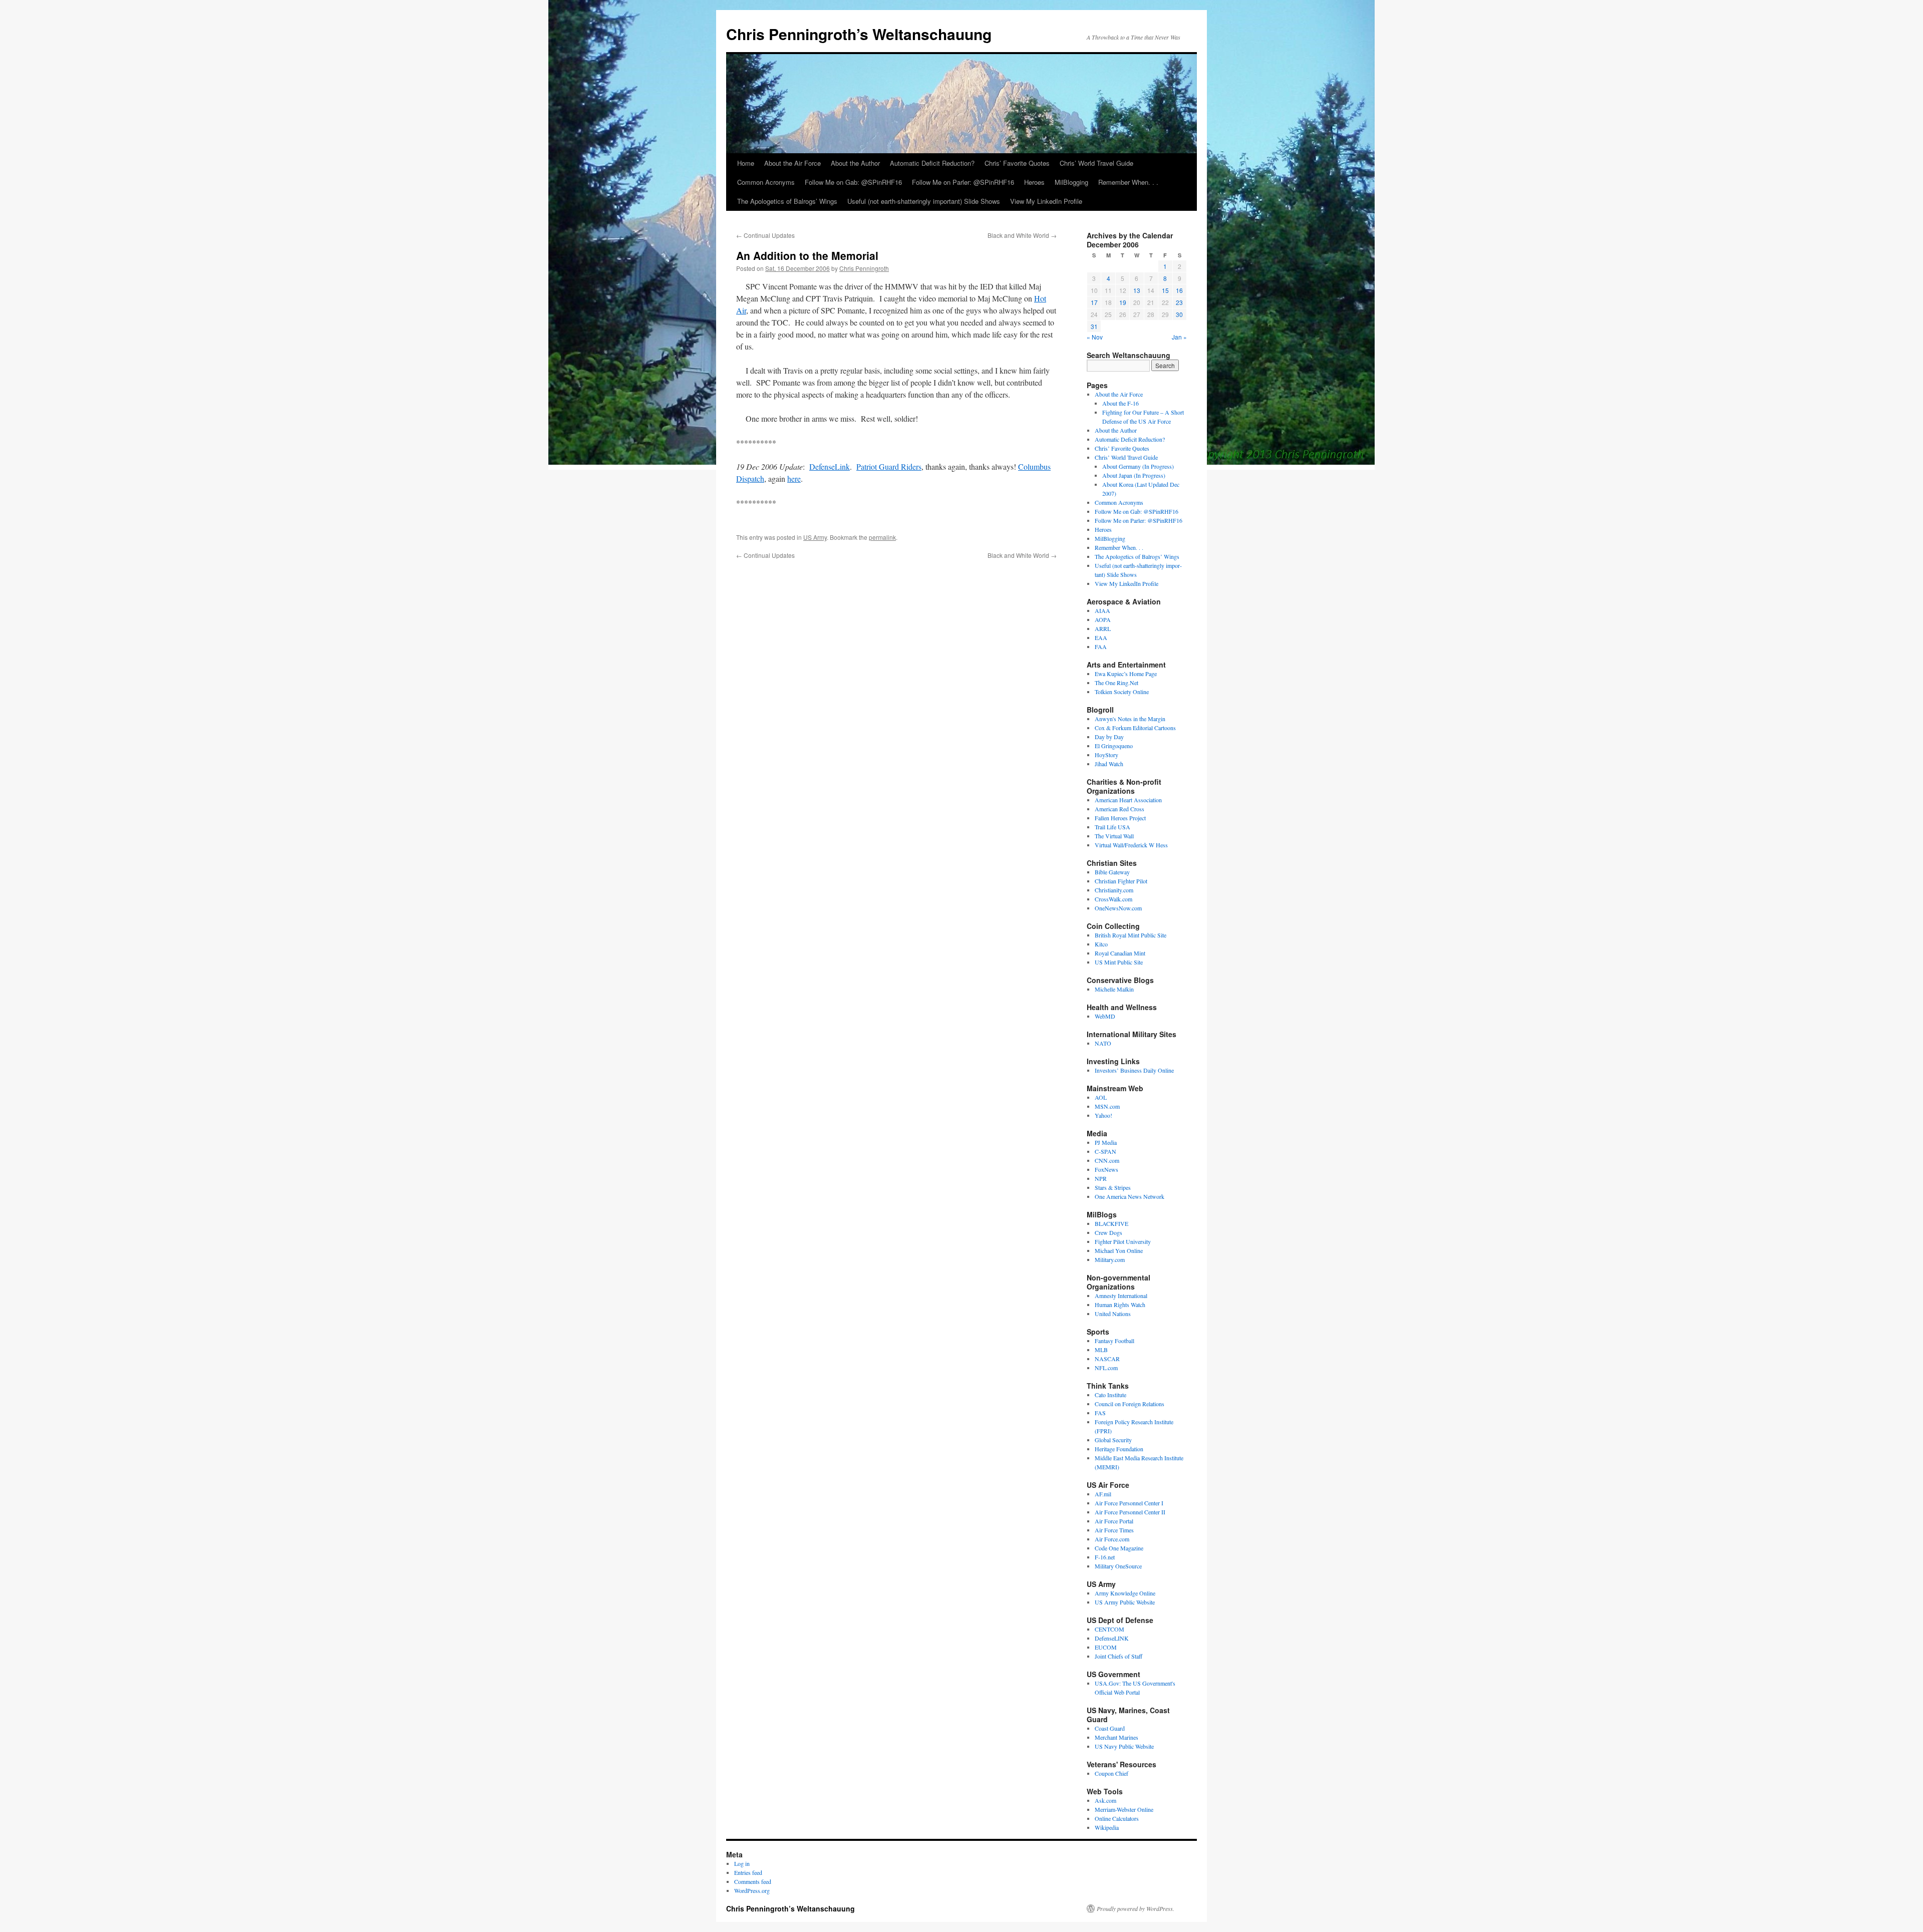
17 (1094, 302)
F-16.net (1105, 1557)
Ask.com (1105, 1800)
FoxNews (1106, 1169)
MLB (1101, 1350)
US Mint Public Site (1119, 962)
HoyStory (1106, 755)
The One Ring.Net (1116, 683)
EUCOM (1106, 1647)
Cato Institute (1110, 1395)
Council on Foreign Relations (1130, 1404)
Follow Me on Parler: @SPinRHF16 (963, 182)
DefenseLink (830, 466)
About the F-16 (1120, 403)
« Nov (1095, 337)
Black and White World (1022, 235)
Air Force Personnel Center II (1130, 1512)
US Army (815, 537)
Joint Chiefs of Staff (1118, 1656)
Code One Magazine (1119, 1548)
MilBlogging (1071, 182)
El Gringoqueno (1114, 746)
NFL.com (1106, 1368)
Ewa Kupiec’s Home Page (1126, 674)
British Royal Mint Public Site (1131, 935)
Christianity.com (1114, 890)
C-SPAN (1105, 1151)
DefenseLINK (1112, 1638)
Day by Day (1109, 737)
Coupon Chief (1111, 1773)
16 (1179, 290)
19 (1123, 302)
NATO (1103, 1043)
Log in (742, 1863)
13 (1137, 290)
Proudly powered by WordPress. (1136, 1908)
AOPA (1103, 619)
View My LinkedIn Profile (1046, 201)
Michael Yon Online (1119, 1250)
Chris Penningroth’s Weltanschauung (859, 34)
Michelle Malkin (1114, 989)
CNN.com (1107, 1160)
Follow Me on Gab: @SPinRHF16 (853, 182)
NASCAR (1107, 1359)
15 (1165, 290)
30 (1179, 314)
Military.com (1110, 1259)
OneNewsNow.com (1118, 908)
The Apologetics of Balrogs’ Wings (787, 201)
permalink (882, 537)
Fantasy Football (1114, 1341)
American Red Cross (1119, 809)
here (794, 478)
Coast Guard (1110, 1728)
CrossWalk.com (1113, 899)
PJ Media (1106, 1142)
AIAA (1102, 610)
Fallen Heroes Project (1120, 818)
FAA (1101, 647)
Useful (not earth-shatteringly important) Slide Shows (924, 201)
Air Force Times (1114, 1530)
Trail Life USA (1112, 827)
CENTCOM (1109, 1629)
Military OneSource (1118, 1566)
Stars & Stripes (1113, 1187)
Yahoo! (1103, 1115)
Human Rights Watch (1120, 1305)
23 (1179, 302)
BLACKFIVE (1111, 1223)
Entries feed (748, 1872)
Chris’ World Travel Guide (1096, 163)
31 (1094, 326)
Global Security (1113, 1440)
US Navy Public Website (1124, 1746)
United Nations (1113, 1314)
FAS (1100, 1413)
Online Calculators (1117, 1818)
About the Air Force (792, 163)
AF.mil (1103, 1494)
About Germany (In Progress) (1138, 466)
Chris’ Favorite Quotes (1017, 163)
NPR (1101, 1178)
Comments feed (753, 1881)
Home (746, 163)
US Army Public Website (1125, 1602)
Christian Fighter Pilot (1121, 881)
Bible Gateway (1112, 872)
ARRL (1103, 628)
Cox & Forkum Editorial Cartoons (1135, 728)
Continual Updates (765, 235)
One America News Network (1130, 1196)
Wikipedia (1107, 1827)
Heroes (1034, 182)
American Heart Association (1128, 800)
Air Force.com (1112, 1539)
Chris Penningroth (864, 268)
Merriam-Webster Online (1124, 1809)
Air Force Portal (1114, 1521)
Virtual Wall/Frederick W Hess (1131, 845)
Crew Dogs (1108, 1232)
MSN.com (1107, 1106)
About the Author (855, 163)
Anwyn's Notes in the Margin (1130, 719)
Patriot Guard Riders (889, 466)
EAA (1101, 637)
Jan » (1179, 337)
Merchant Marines (1116, 1737)
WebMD (1105, 1016)
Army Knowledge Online (1125, 1593)
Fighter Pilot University (1123, 1241)
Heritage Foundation (1119, 1449)
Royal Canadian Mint (1120, 953)
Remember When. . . (1128, 182)
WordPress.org (752, 1890)
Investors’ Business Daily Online (1134, 1070)
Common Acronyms (766, 182)
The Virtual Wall (1114, 836)
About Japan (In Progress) (1134, 475)
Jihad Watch (1109, 764)
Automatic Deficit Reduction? (932, 163)
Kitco (1101, 944)
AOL (1101, 1097)
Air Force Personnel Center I (1129, 1503)
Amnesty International (1121, 1296)
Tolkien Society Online (1122, 692)
